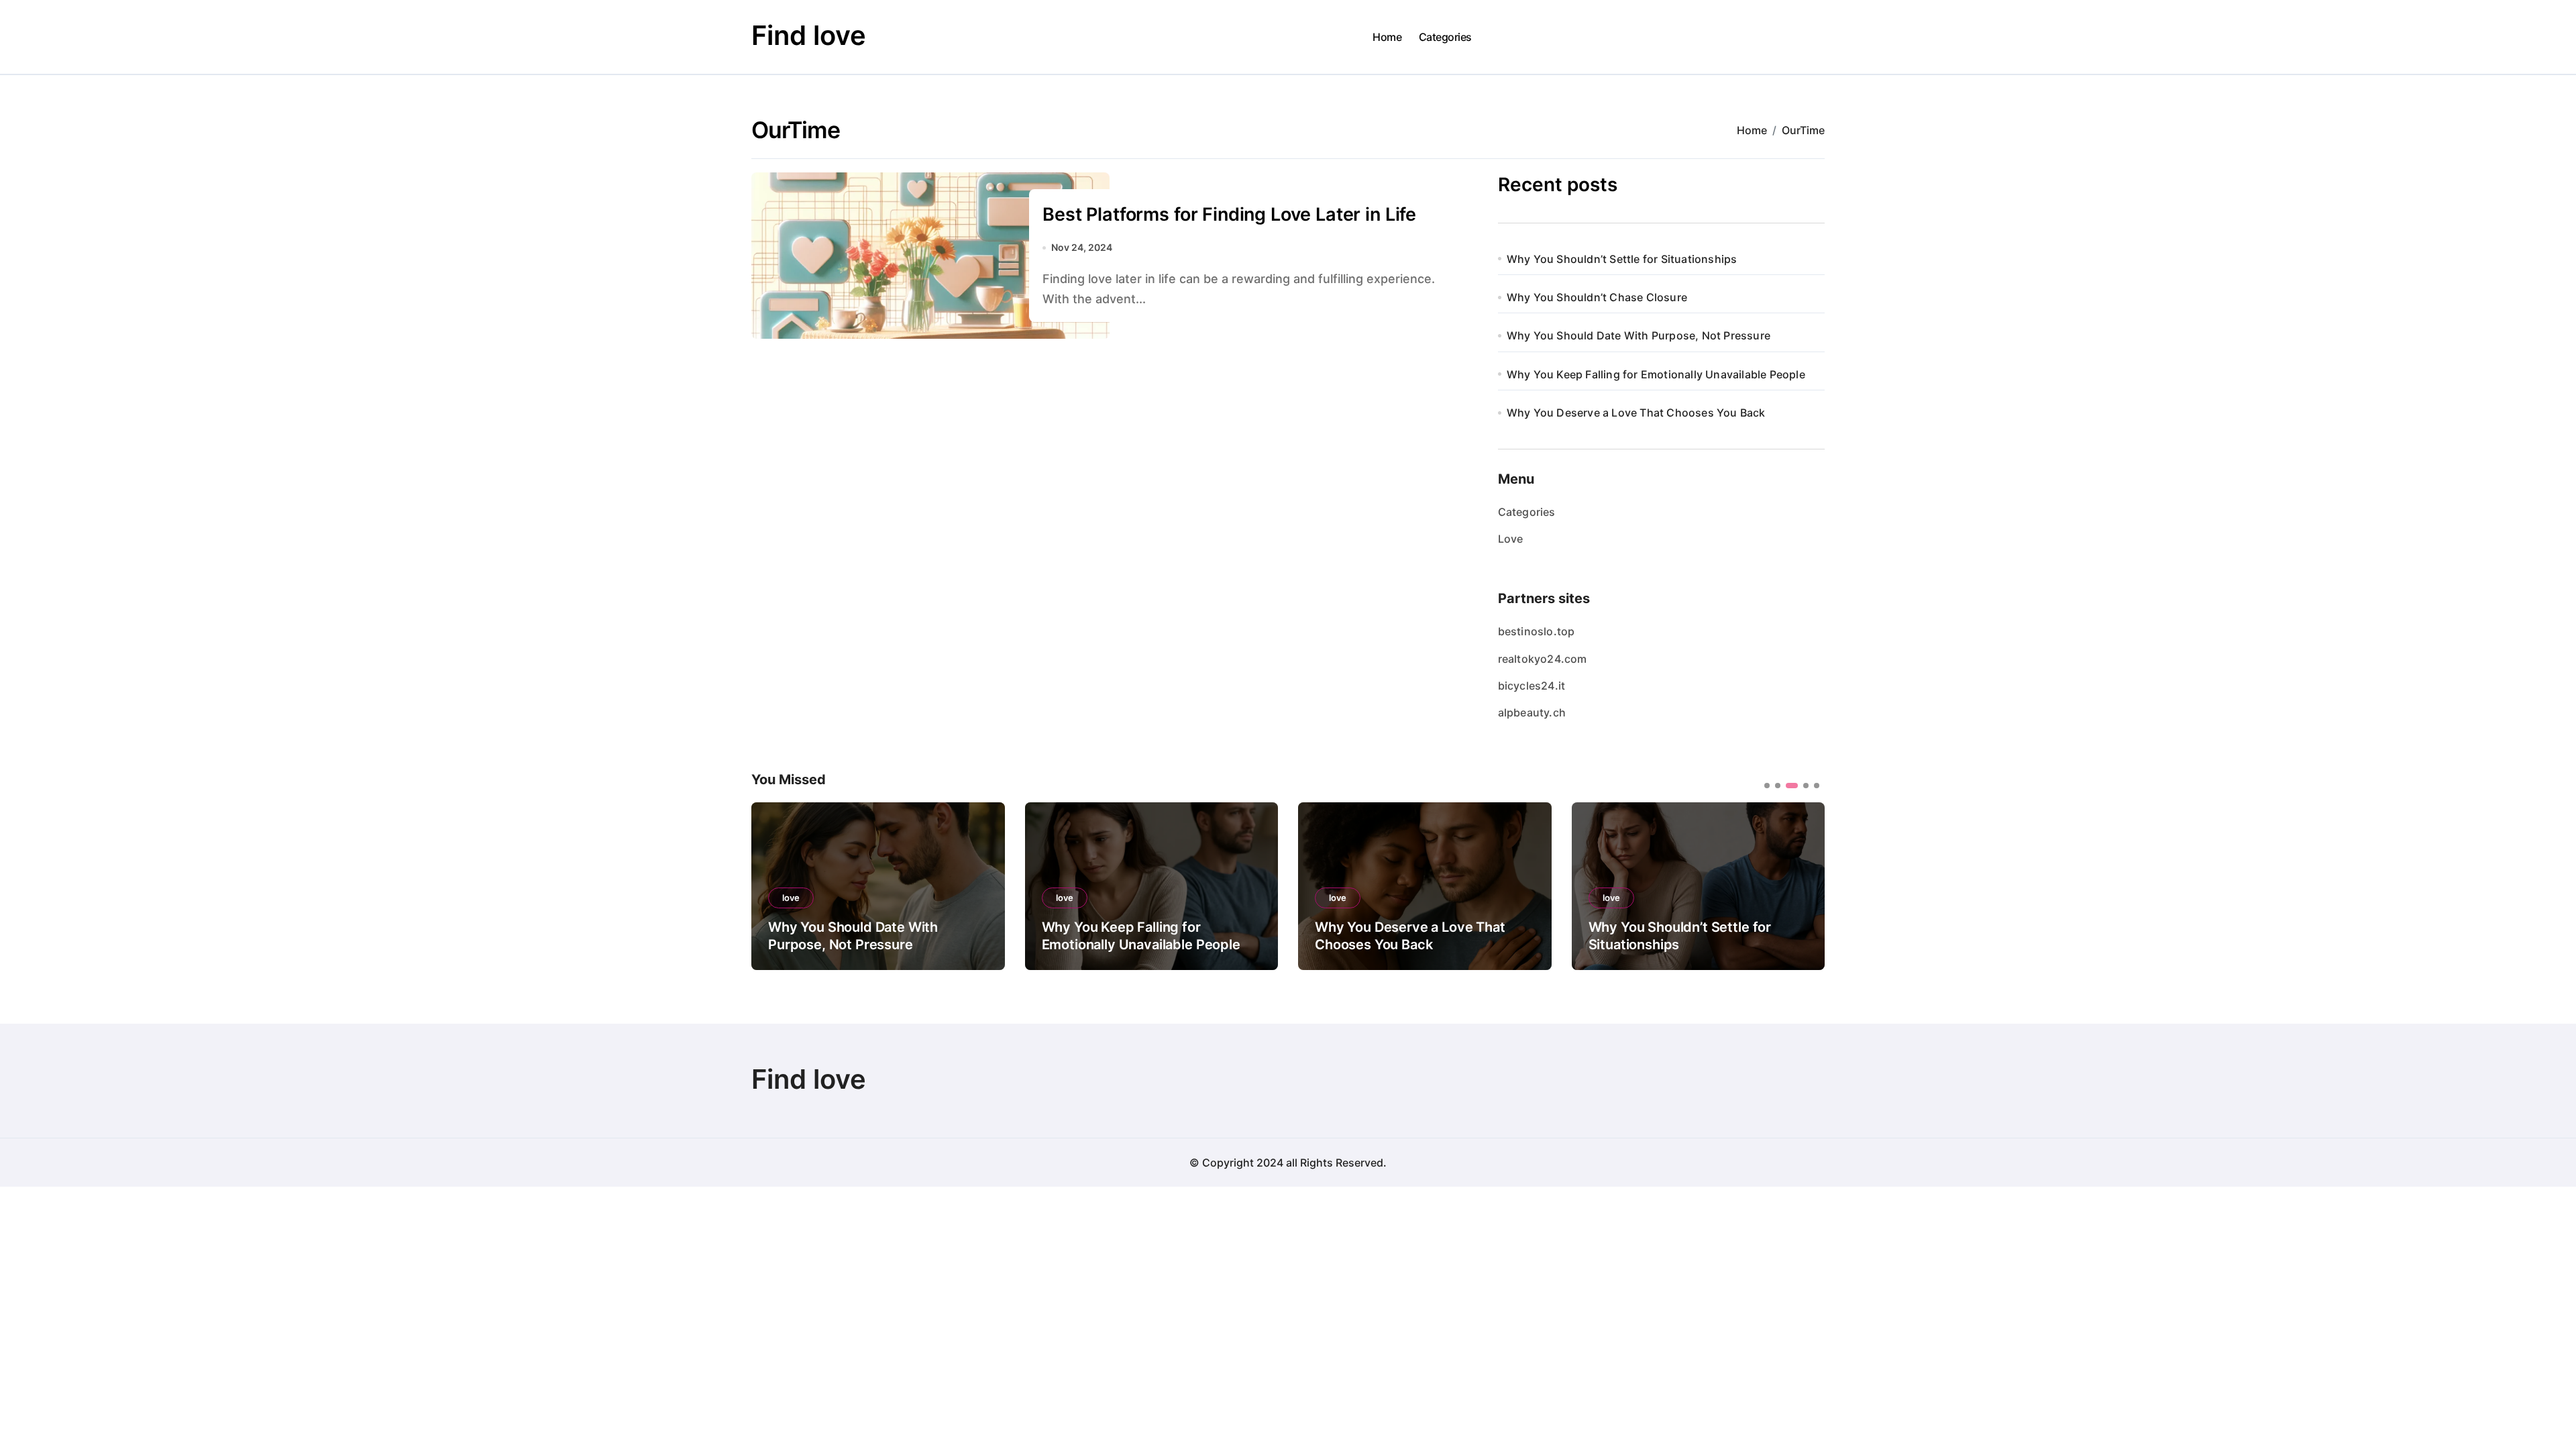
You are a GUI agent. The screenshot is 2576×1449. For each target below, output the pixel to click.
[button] (1805, 885)
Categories (1445, 37)
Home (1387, 37)
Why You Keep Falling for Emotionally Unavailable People (1656, 374)
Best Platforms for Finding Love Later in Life (1229, 214)
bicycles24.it (1532, 686)
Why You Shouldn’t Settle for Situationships (1622, 259)
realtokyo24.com (1543, 659)
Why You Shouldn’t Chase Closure (1597, 297)
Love (1511, 539)
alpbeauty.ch (1532, 712)
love (791, 898)
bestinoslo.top (1537, 631)
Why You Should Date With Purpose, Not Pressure (1639, 335)
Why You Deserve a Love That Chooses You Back (1636, 413)
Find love (809, 35)
